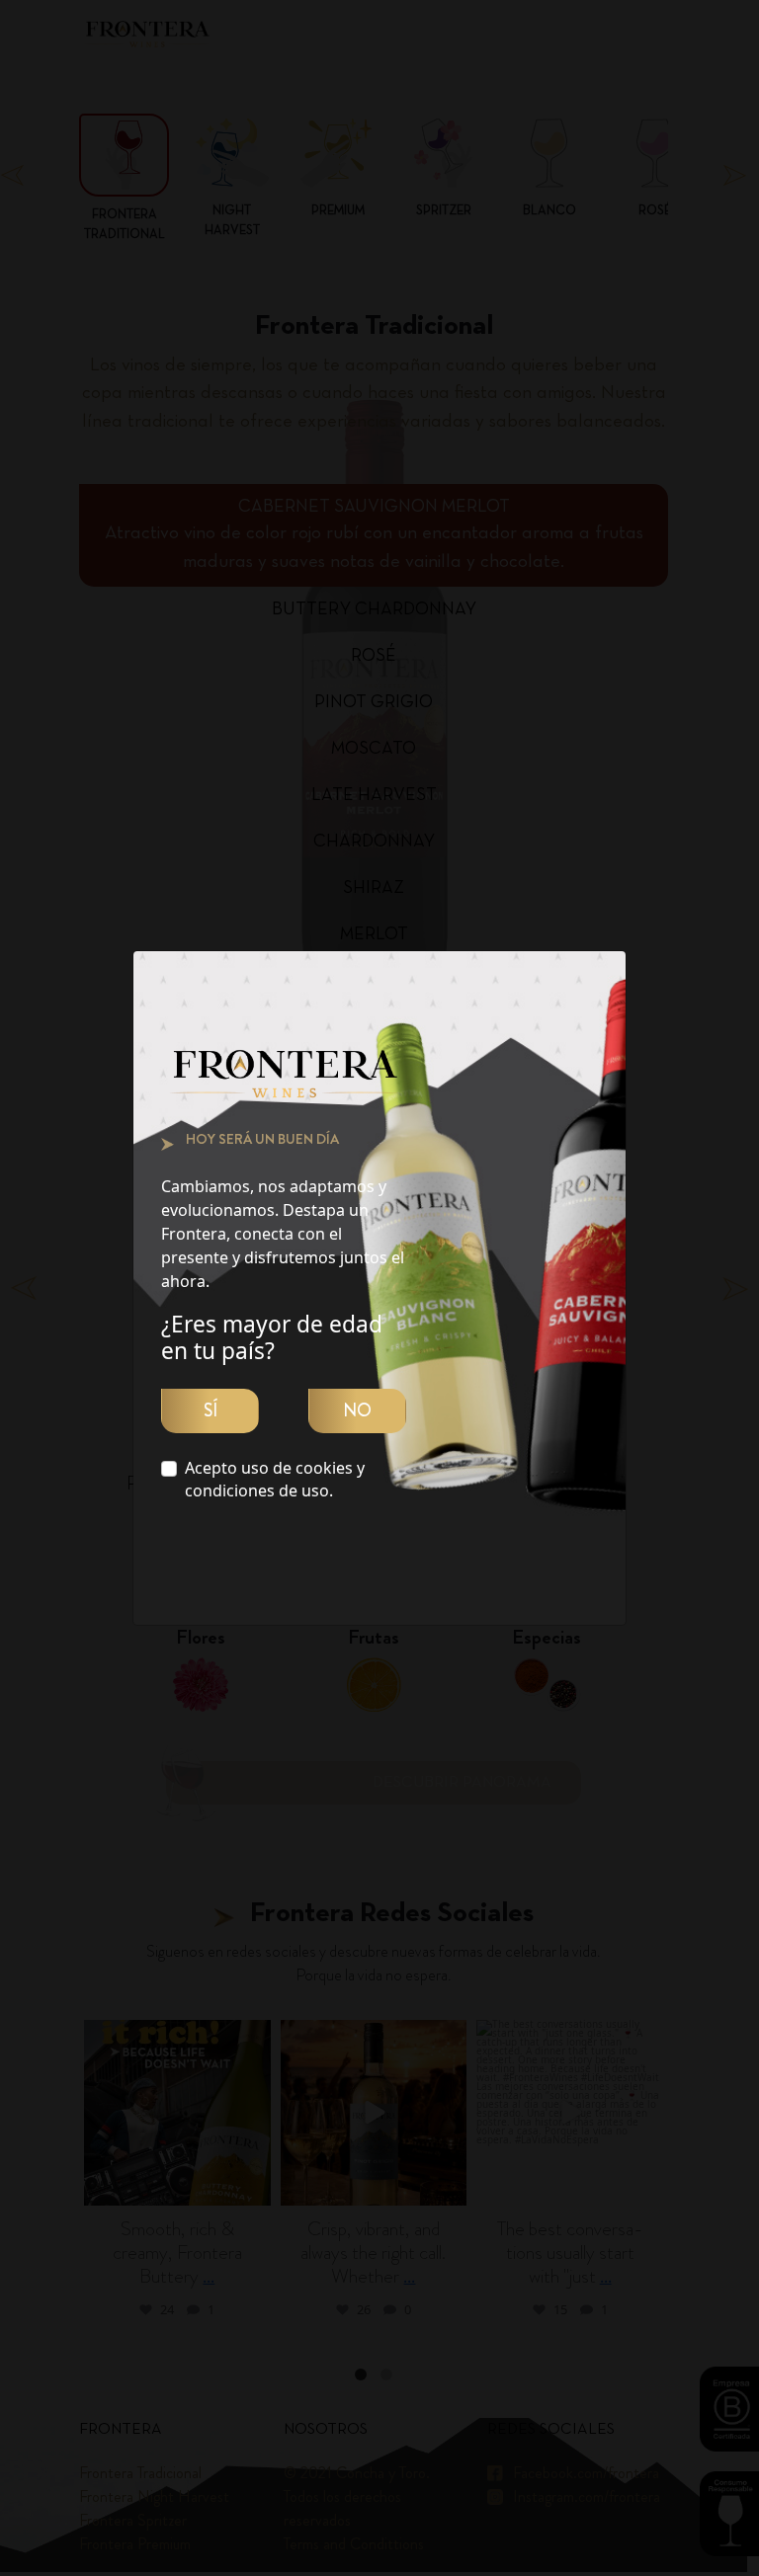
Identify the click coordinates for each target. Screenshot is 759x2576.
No (357, 1410)
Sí (211, 1410)
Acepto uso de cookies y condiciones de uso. (275, 1479)
